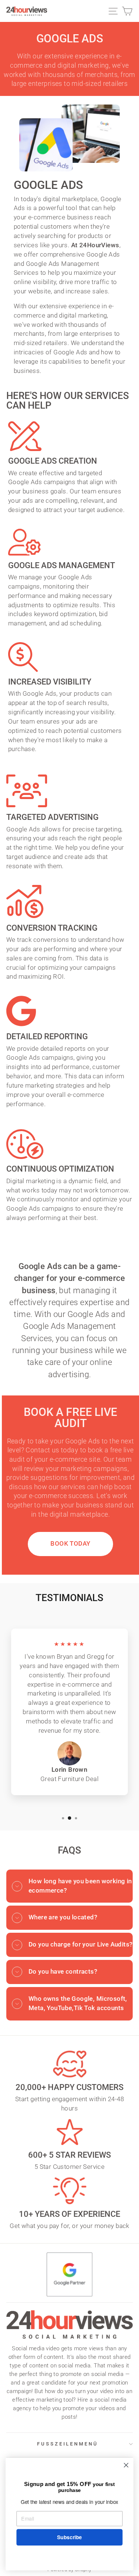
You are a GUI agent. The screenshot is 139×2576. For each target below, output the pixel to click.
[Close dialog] (126, 2465)
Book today (70, 1544)
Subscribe (69, 2537)
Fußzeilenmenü (68, 2444)
